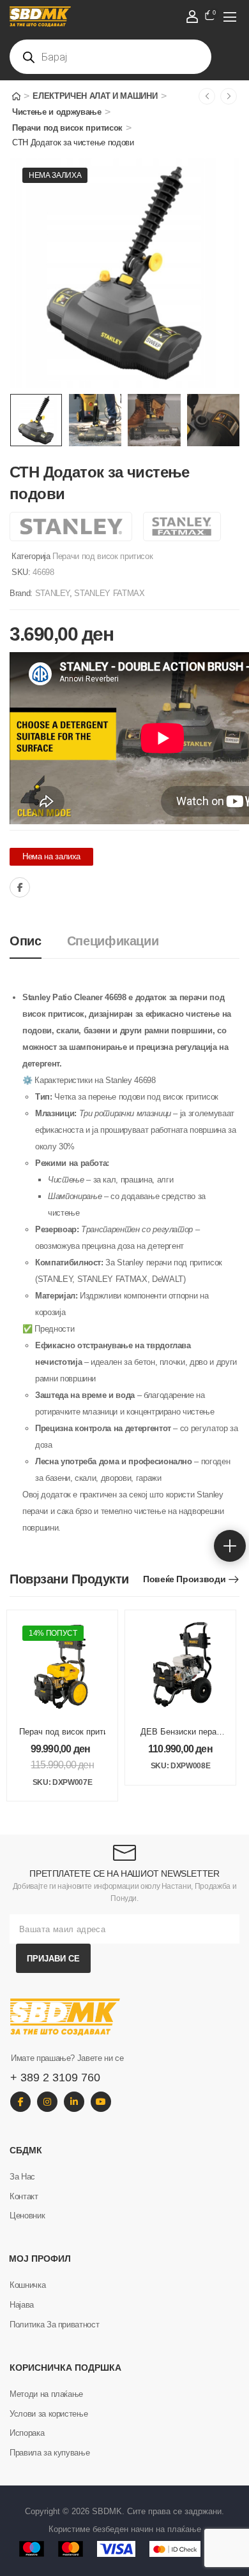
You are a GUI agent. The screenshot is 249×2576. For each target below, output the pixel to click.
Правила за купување (49, 2453)
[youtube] (101, 2102)
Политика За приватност (54, 2325)
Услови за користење (49, 2414)
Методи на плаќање (46, 2394)
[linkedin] (74, 2102)
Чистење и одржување (57, 112)
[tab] (38, 941)
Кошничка (27, 2285)
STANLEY (53, 593)
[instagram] (47, 2102)
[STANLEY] (71, 527)
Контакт (24, 2196)
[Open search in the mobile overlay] (110, 57)
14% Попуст (53, 1633)
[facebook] (20, 2102)
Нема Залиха (55, 175)
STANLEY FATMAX (109, 593)
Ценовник (27, 2216)
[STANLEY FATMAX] (182, 527)
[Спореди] (48, 888)
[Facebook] (20, 887)
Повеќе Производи (184, 1579)
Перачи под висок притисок (67, 128)
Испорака (27, 2433)
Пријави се (53, 1959)
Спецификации (113, 941)
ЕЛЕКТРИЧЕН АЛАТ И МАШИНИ (95, 96)
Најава (22, 2305)
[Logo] (111, 17)
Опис (26, 941)
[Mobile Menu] (230, 17)
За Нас (22, 2177)
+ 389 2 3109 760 (55, 2078)
